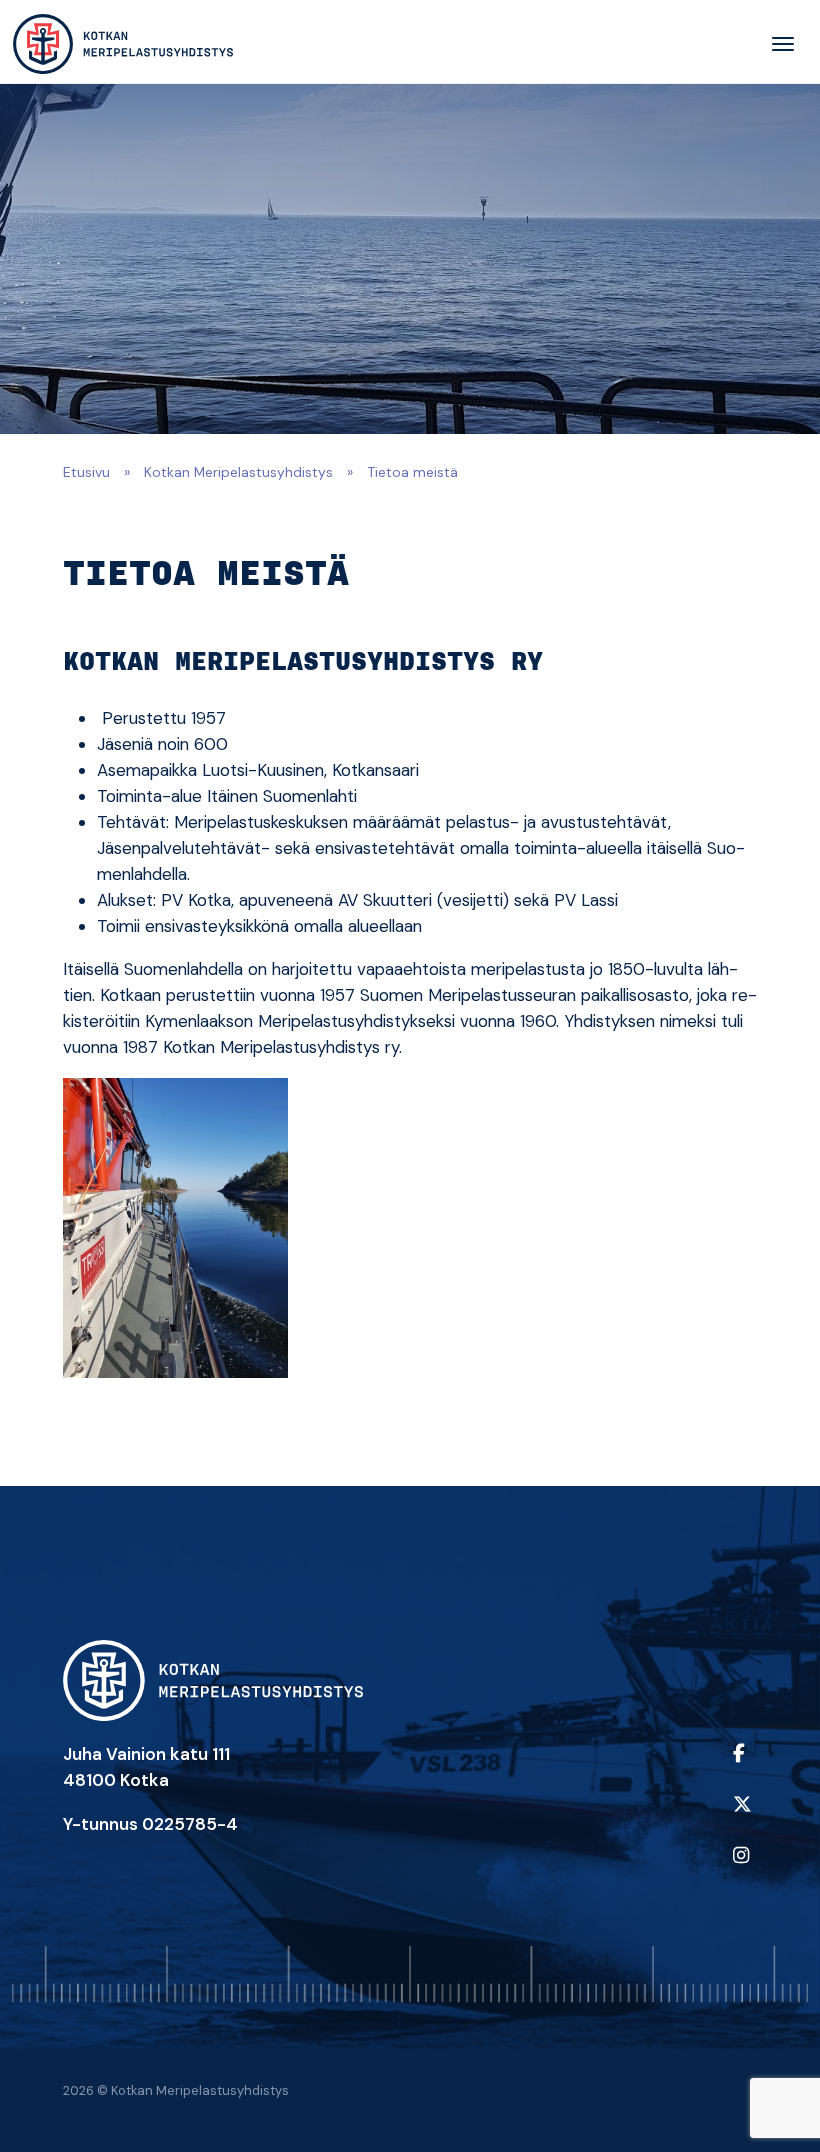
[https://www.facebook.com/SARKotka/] (740, 1766)
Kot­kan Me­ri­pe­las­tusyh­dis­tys (238, 472)
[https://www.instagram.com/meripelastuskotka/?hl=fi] (740, 1868)
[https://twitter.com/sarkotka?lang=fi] (740, 1817)
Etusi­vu (86, 472)
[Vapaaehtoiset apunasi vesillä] (123, 44)
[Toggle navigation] (783, 44)
